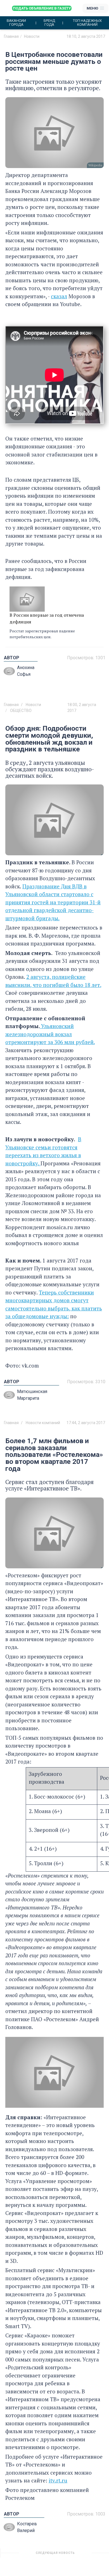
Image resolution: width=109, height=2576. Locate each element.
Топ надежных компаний (87, 23)
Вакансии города (16, 23)
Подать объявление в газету (42, 8)
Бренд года (49, 23)
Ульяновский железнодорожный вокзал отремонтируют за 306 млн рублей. (50, 1034)
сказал (59, 296)
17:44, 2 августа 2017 (86, 1423)
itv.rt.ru (58, 2480)
